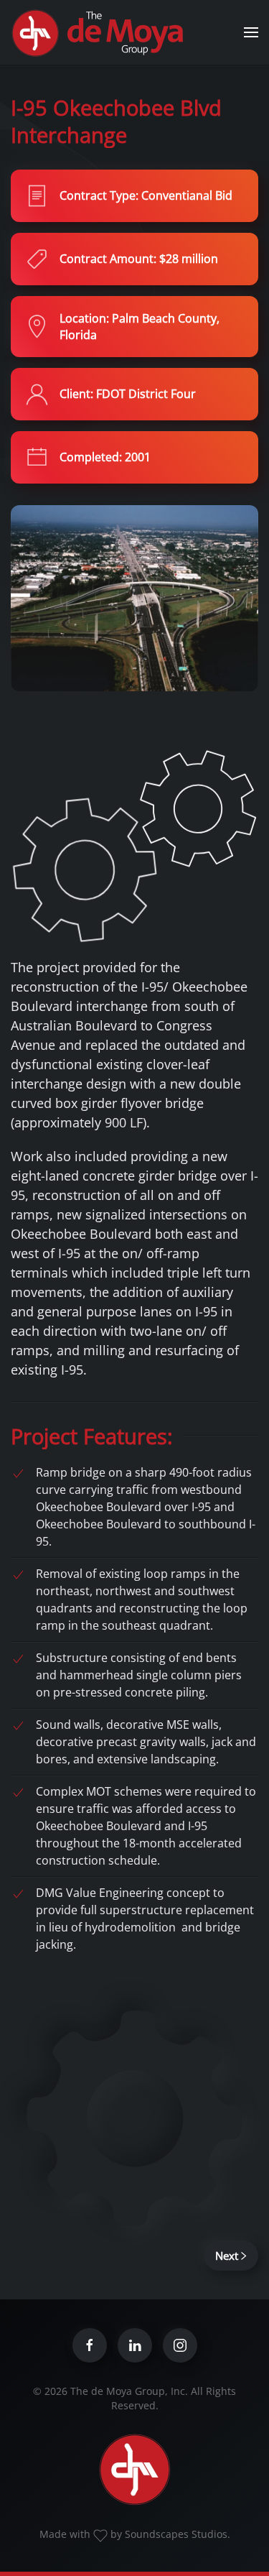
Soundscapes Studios (176, 2534)
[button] (251, 32)
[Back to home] (100, 32)
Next (227, 2256)
